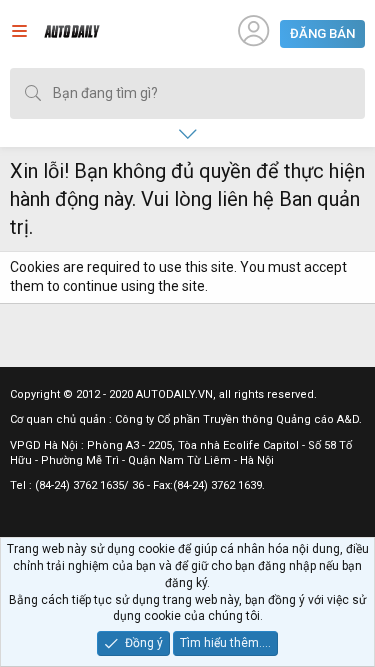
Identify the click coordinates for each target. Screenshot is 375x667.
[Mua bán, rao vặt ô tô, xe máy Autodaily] (72, 34)
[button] (19, 34)
